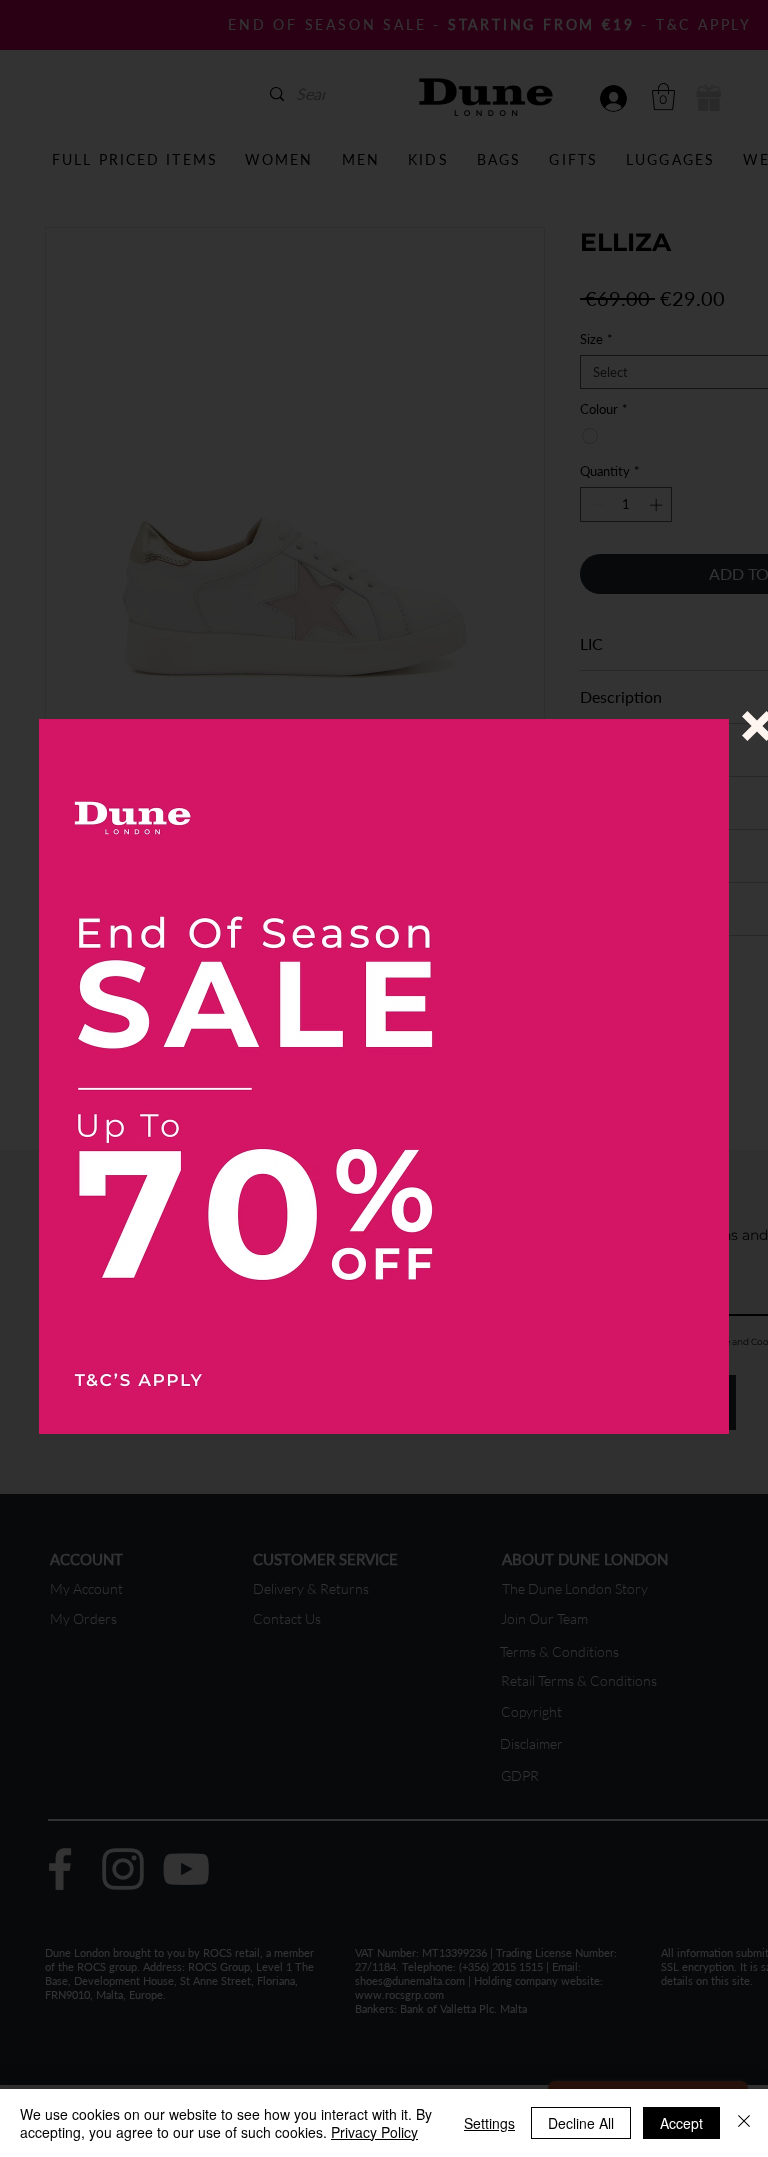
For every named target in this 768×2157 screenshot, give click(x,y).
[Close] (744, 2123)
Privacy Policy (374, 2132)
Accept (681, 2123)
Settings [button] (489, 2123)
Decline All (581, 2123)
